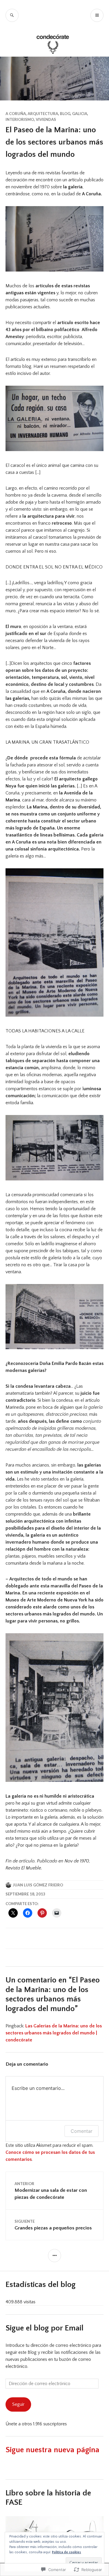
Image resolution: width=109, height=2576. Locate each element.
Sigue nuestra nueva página (52, 2450)
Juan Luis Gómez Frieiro (38, 1885)
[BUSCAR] (12, 15)
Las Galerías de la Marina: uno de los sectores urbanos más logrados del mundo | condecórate (54, 2033)
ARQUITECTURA (43, 114)
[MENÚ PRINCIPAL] (97, 15)
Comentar (82, 2131)
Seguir (18, 2404)
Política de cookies (67, 2552)
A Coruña (16, 114)
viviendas (46, 119)
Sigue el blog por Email (44, 2328)
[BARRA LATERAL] (54, 2256)
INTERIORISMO (20, 119)
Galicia (80, 114)
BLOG (65, 114)
